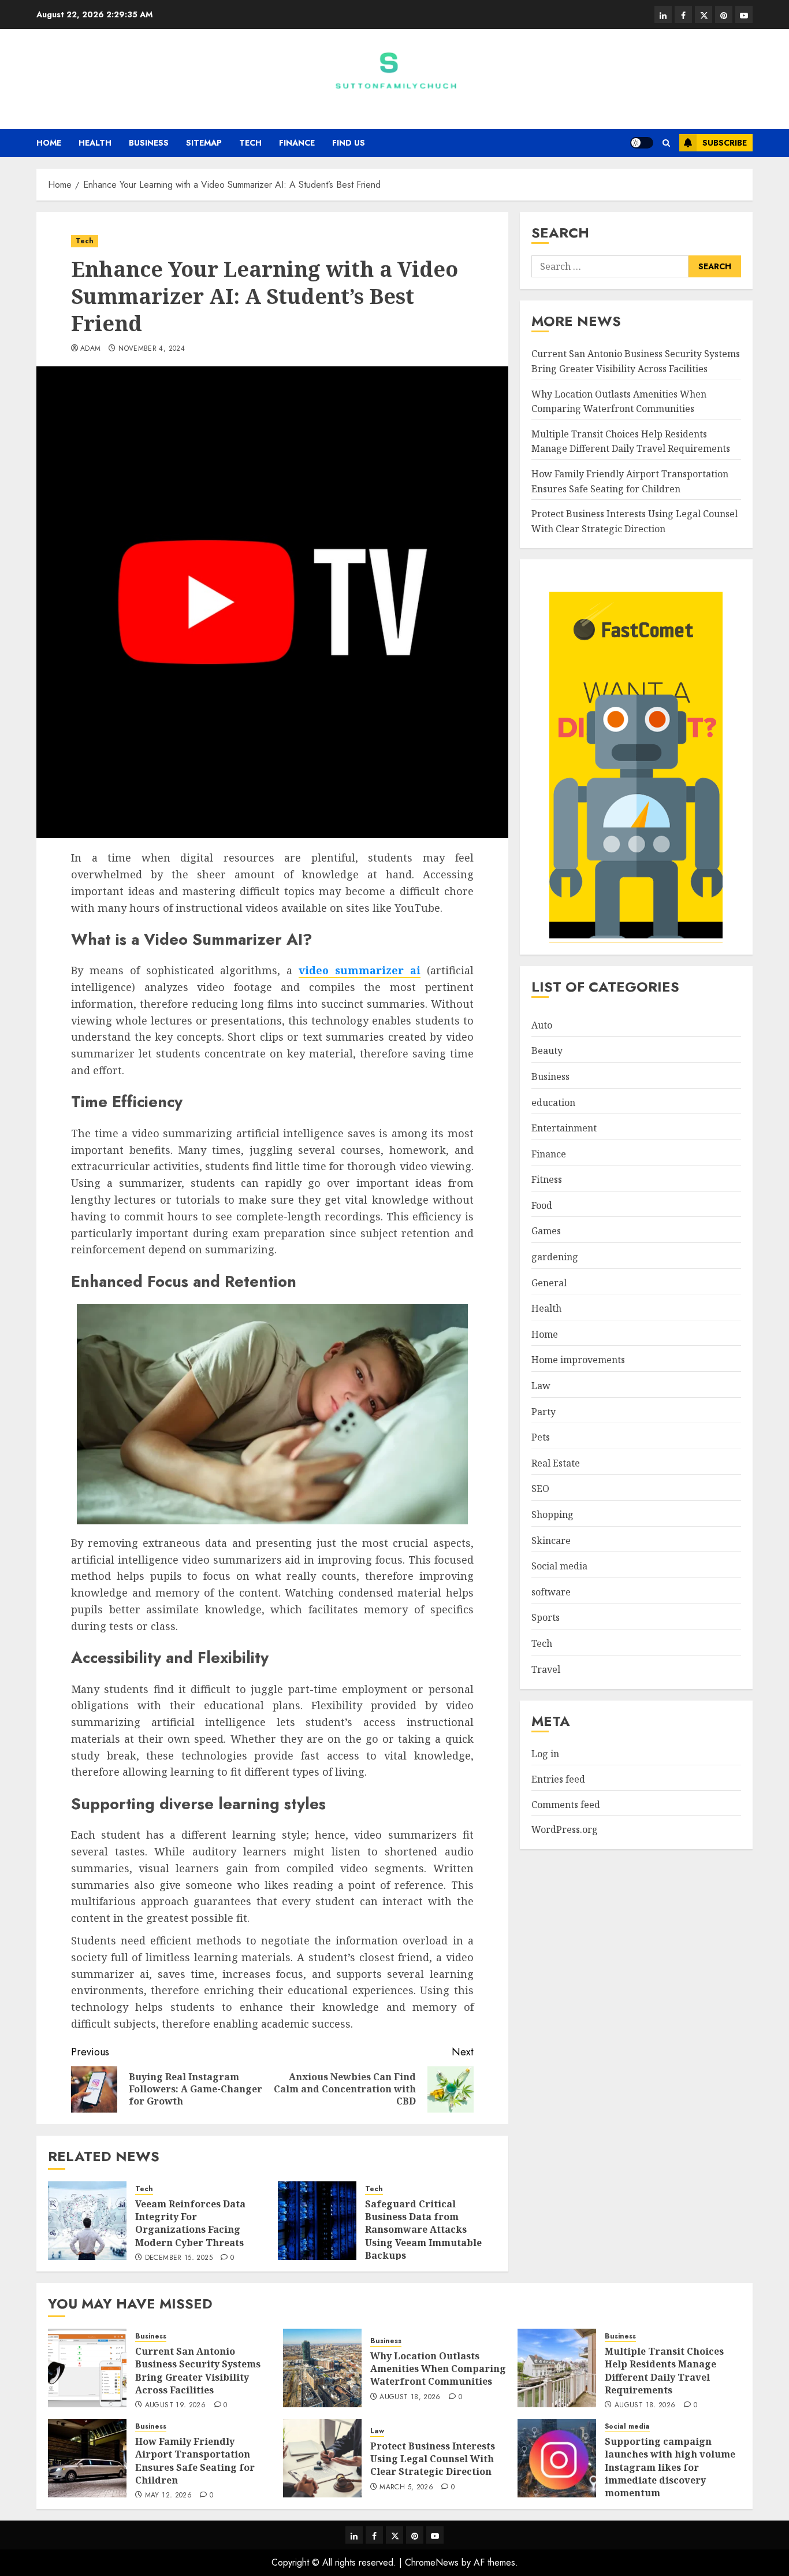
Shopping (552, 1515)
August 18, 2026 (410, 2397)
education (553, 1103)
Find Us (349, 143)
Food (542, 1205)
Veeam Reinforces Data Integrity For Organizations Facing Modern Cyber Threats (190, 2223)
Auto (542, 1025)
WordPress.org (565, 1829)
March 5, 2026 (406, 2488)
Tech (250, 143)
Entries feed (558, 1779)
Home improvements (578, 1360)
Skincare (551, 1541)
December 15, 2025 (179, 2258)
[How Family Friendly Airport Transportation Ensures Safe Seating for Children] (87, 2458)
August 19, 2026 (175, 2406)
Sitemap (204, 143)
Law (541, 1386)
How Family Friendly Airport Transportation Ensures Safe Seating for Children (195, 2461)
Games (546, 1231)
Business (149, 143)
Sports (546, 1618)
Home (49, 143)
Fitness (547, 1179)
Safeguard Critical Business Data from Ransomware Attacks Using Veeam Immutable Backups (423, 2230)
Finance (297, 143)
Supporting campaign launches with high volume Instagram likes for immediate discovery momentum (670, 2467)
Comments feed (566, 1805)
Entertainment (564, 1128)
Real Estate (556, 1463)
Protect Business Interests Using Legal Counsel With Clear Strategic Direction (433, 2459)
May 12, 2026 (168, 2496)
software (551, 1592)
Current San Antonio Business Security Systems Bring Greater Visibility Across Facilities (198, 2371)
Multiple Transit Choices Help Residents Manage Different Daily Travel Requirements (664, 2371)
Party (544, 1412)
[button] (666, 143)
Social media (559, 1566)
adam (90, 349)
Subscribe (725, 143)
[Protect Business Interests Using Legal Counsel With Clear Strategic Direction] (322, 2458)
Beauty (547, 1051)
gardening (555, 1257)
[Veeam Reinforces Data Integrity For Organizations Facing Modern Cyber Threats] (87, 2221)
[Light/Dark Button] (642, 143)
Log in (545, 1754)
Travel (546, 1669)
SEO (540, 1489)
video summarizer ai (360, 970)
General (549, 1283)
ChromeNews (432, 2562)
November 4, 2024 (152, 349)
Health (95, 143)
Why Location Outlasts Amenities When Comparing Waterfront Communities (619, 402)
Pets (541, 1437)
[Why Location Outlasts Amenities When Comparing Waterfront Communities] (322, 2368)
